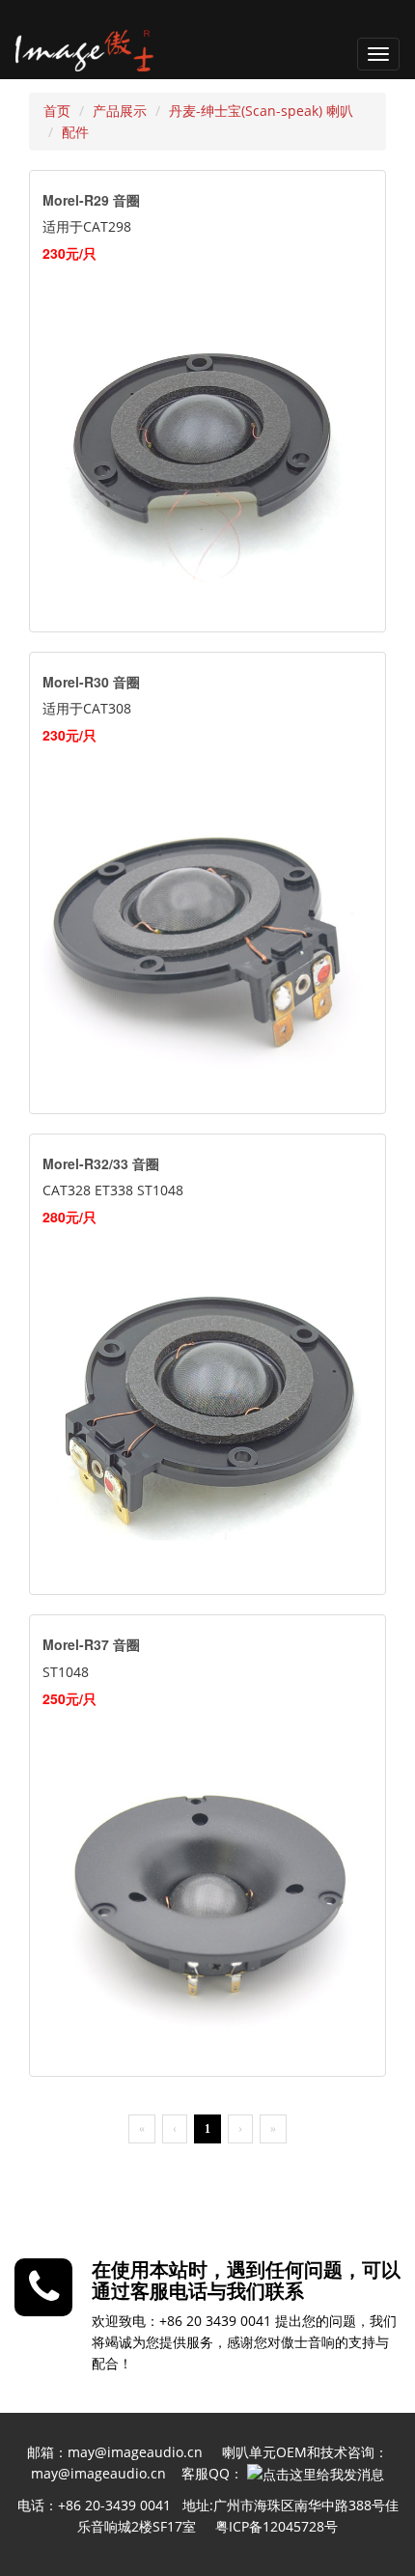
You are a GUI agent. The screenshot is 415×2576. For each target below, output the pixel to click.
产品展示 (120, 111)
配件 (75, 132)
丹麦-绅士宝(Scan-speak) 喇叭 (261, 111)
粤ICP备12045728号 (277, 2526)
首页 (57, 111)
